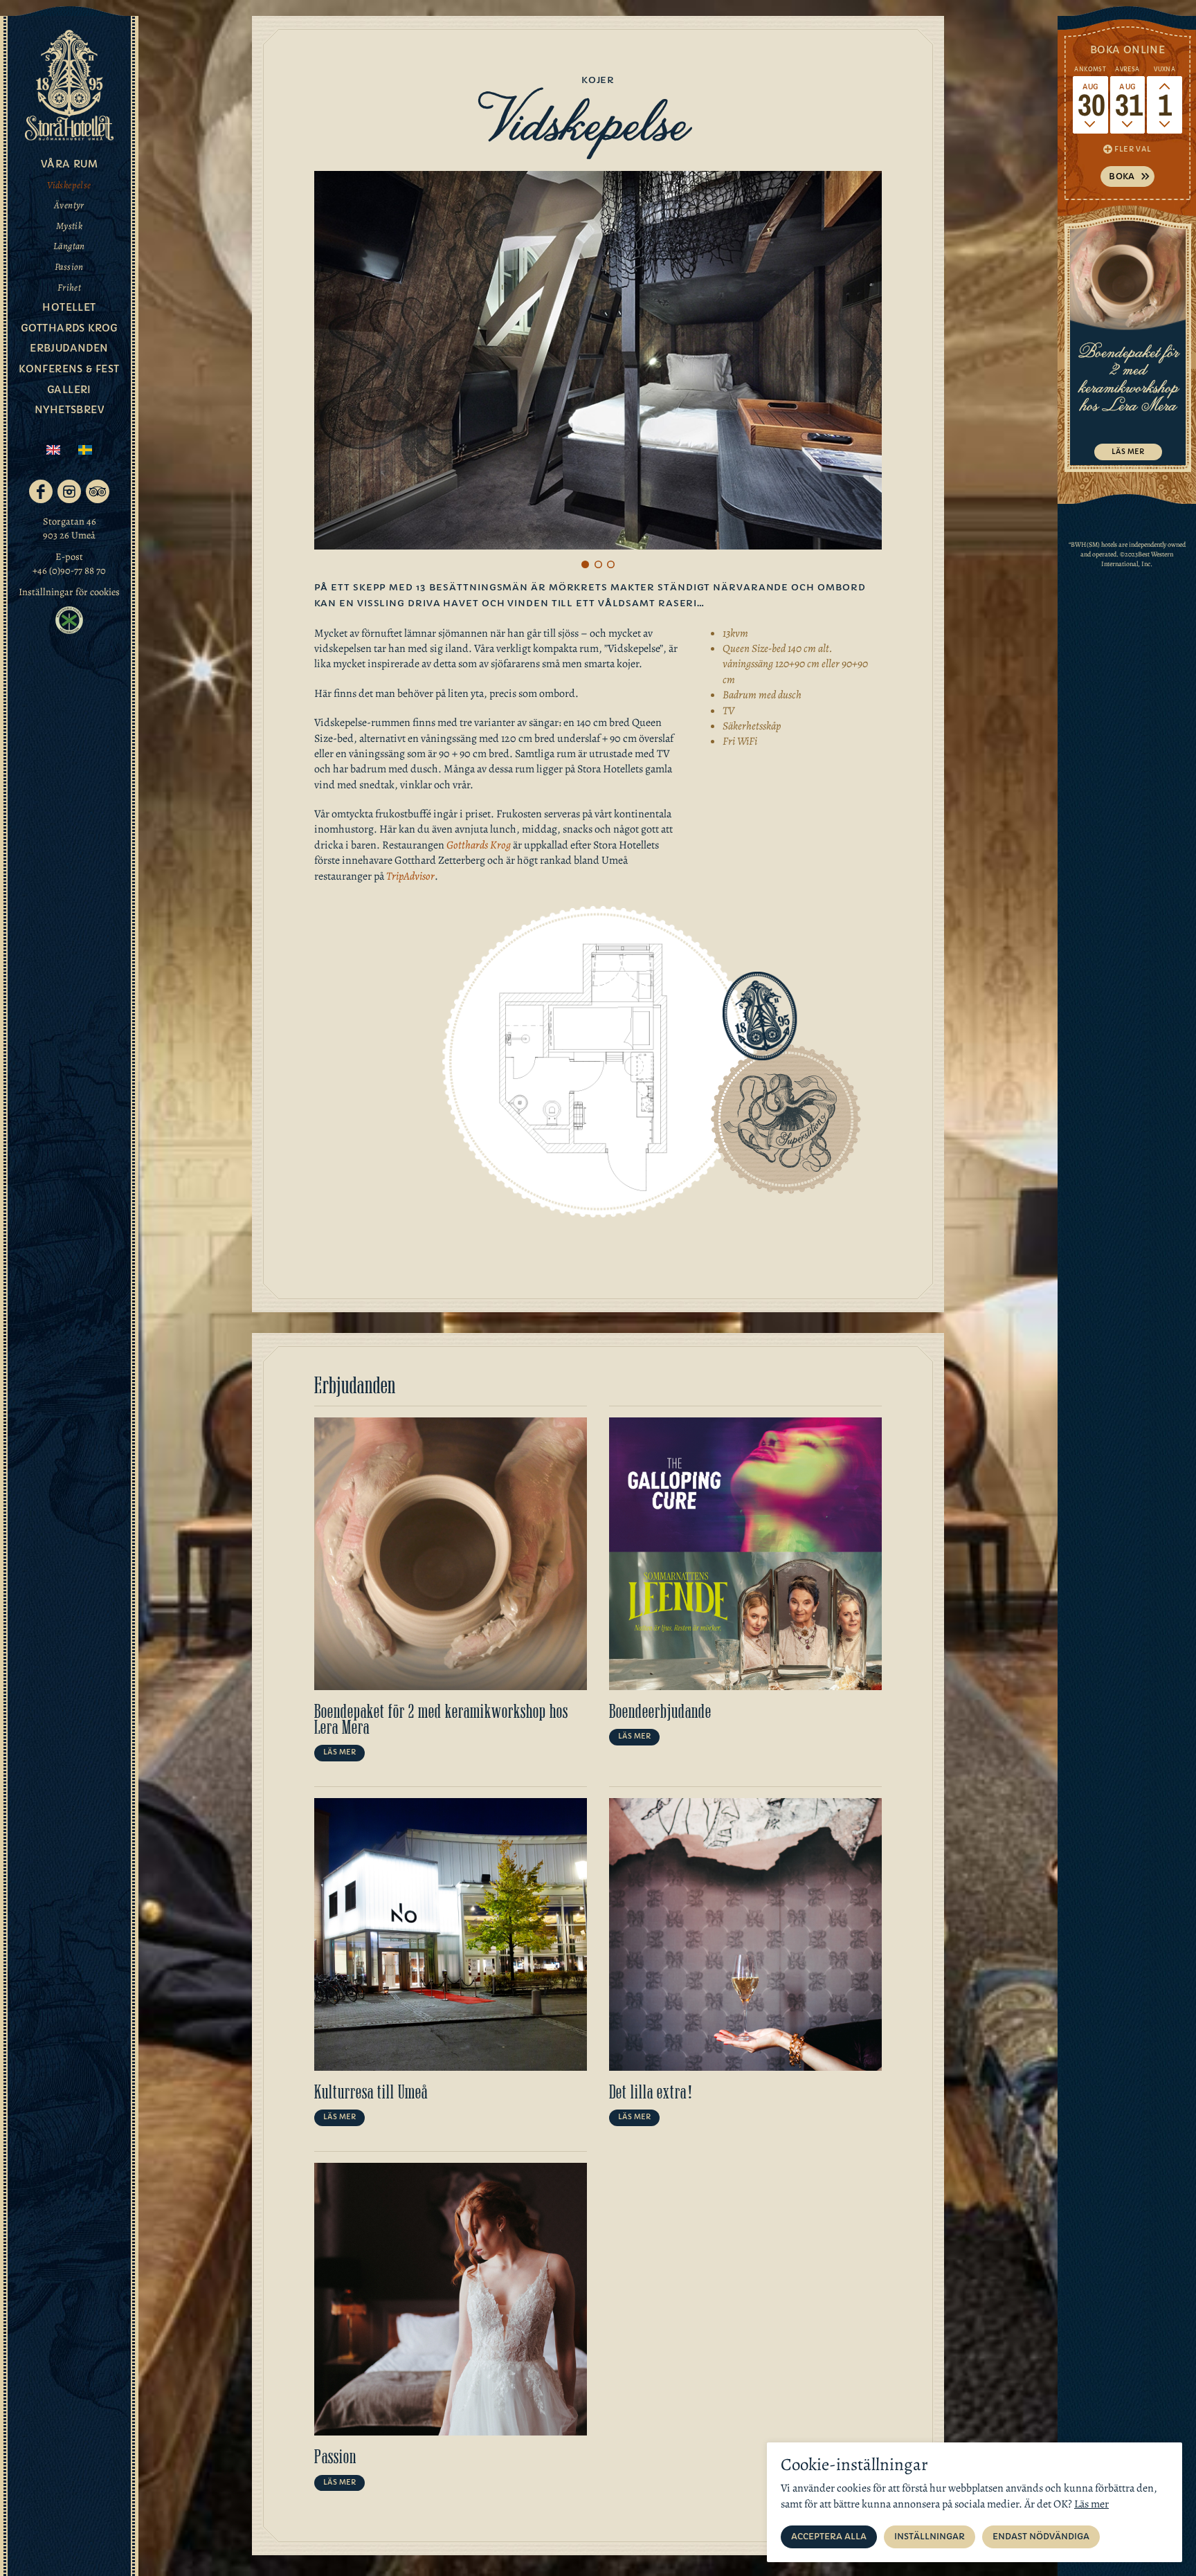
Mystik (69, 226)
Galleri (69, 390)
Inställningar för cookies (69, 592)
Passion (69, 267)
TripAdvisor (98, 491)
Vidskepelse (69, 185)
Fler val (1133, 149)
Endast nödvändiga (1041, 2536)
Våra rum (69, 164)
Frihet (69, 288)
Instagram (69, 491)
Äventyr (69, 205)
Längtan (69, 246)
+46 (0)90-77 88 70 (69, 570)
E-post (69, 556)
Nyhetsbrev (69, 410)
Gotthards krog (69, 328)
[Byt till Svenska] (85, 450)
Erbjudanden (69, 348)
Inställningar (930, 2536)
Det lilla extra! (652, 2092)
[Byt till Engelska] (53, 450)
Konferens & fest (69, 369)
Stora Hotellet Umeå (69, 85)
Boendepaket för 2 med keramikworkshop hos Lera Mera (441, 1720)
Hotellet (69, 307)
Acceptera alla (829, 2536)
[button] (586, 564)
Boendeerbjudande (660, 1712)
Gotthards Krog (479, 845)
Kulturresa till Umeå (371, 2092)
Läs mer (339, 1752)
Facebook (41, 491)
